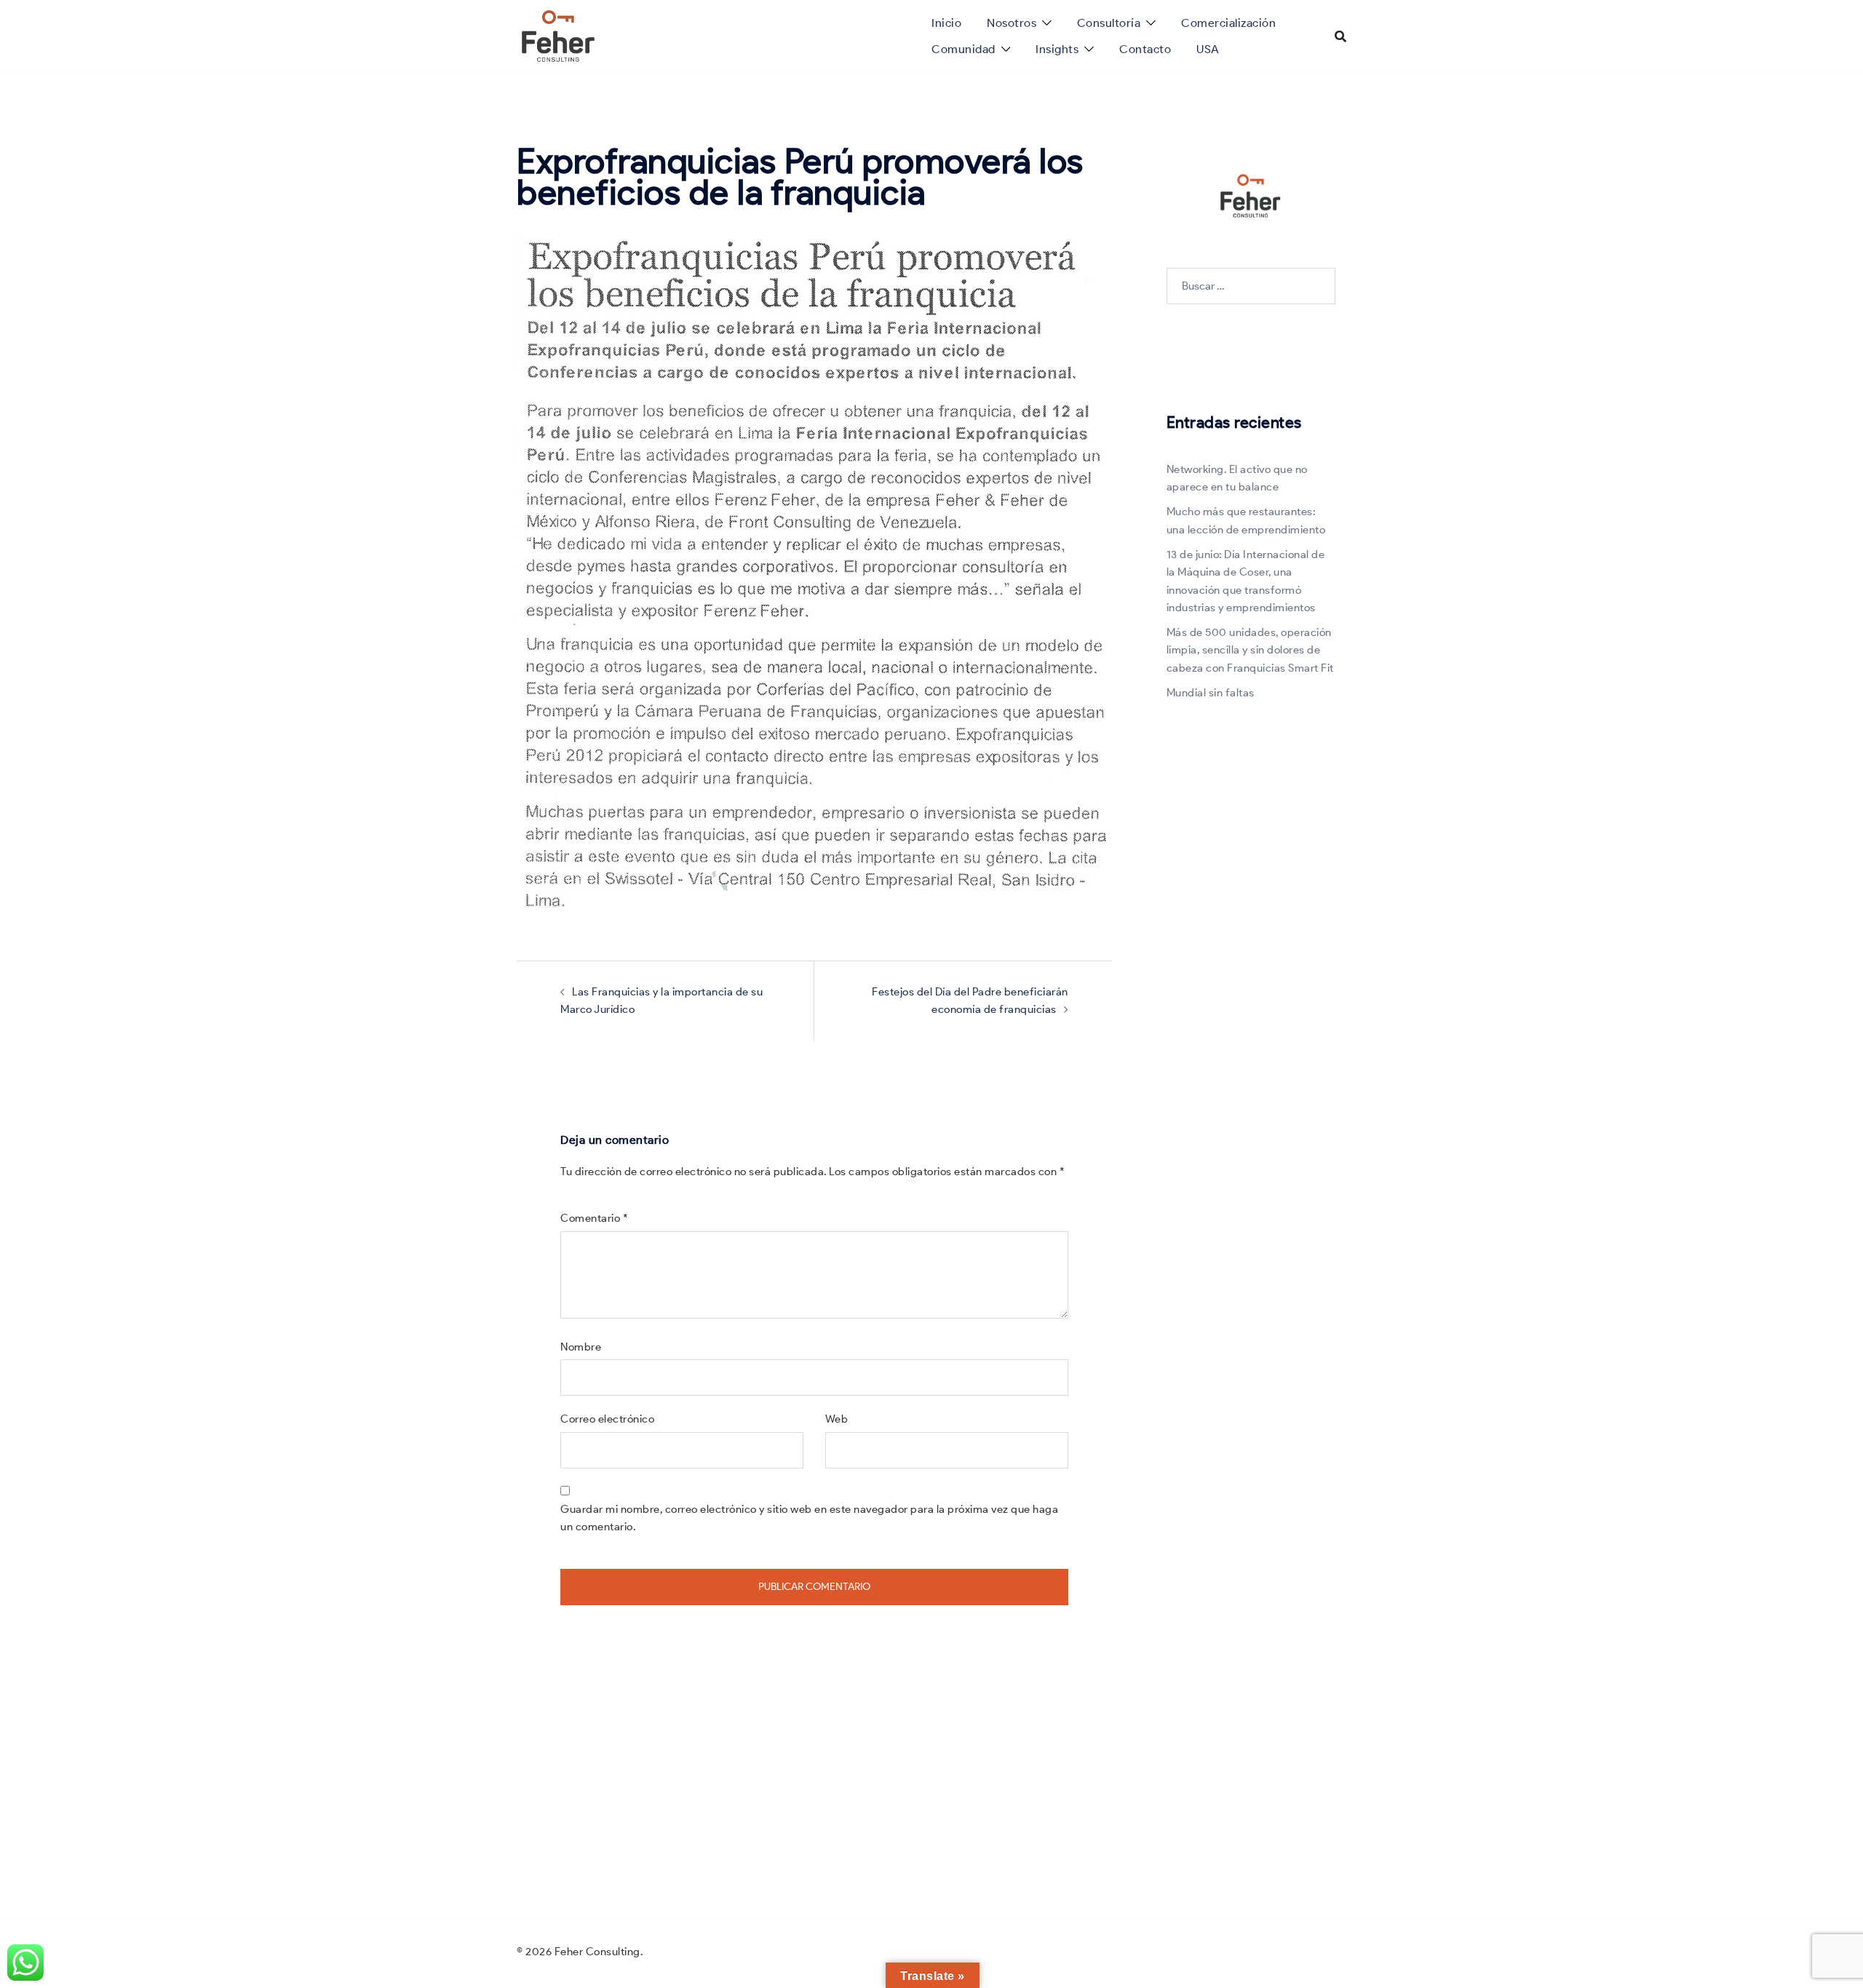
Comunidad (964, 49)
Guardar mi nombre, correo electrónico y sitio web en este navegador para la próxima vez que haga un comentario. (809, 1518)
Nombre (581, 1347)
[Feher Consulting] (558, 35)
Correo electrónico (607, 1419)
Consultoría (1109, 23)
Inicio (946, 23)
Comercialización (1228, 23)
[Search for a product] (1340, 36)
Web (837, 1419)
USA (1208, 49)
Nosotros (1012, 23)
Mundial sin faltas (1211, 693)
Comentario (594, 1218)
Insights (1057, 49)
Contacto (1145, 49)
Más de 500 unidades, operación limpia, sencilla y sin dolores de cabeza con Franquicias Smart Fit (1250, 650)
